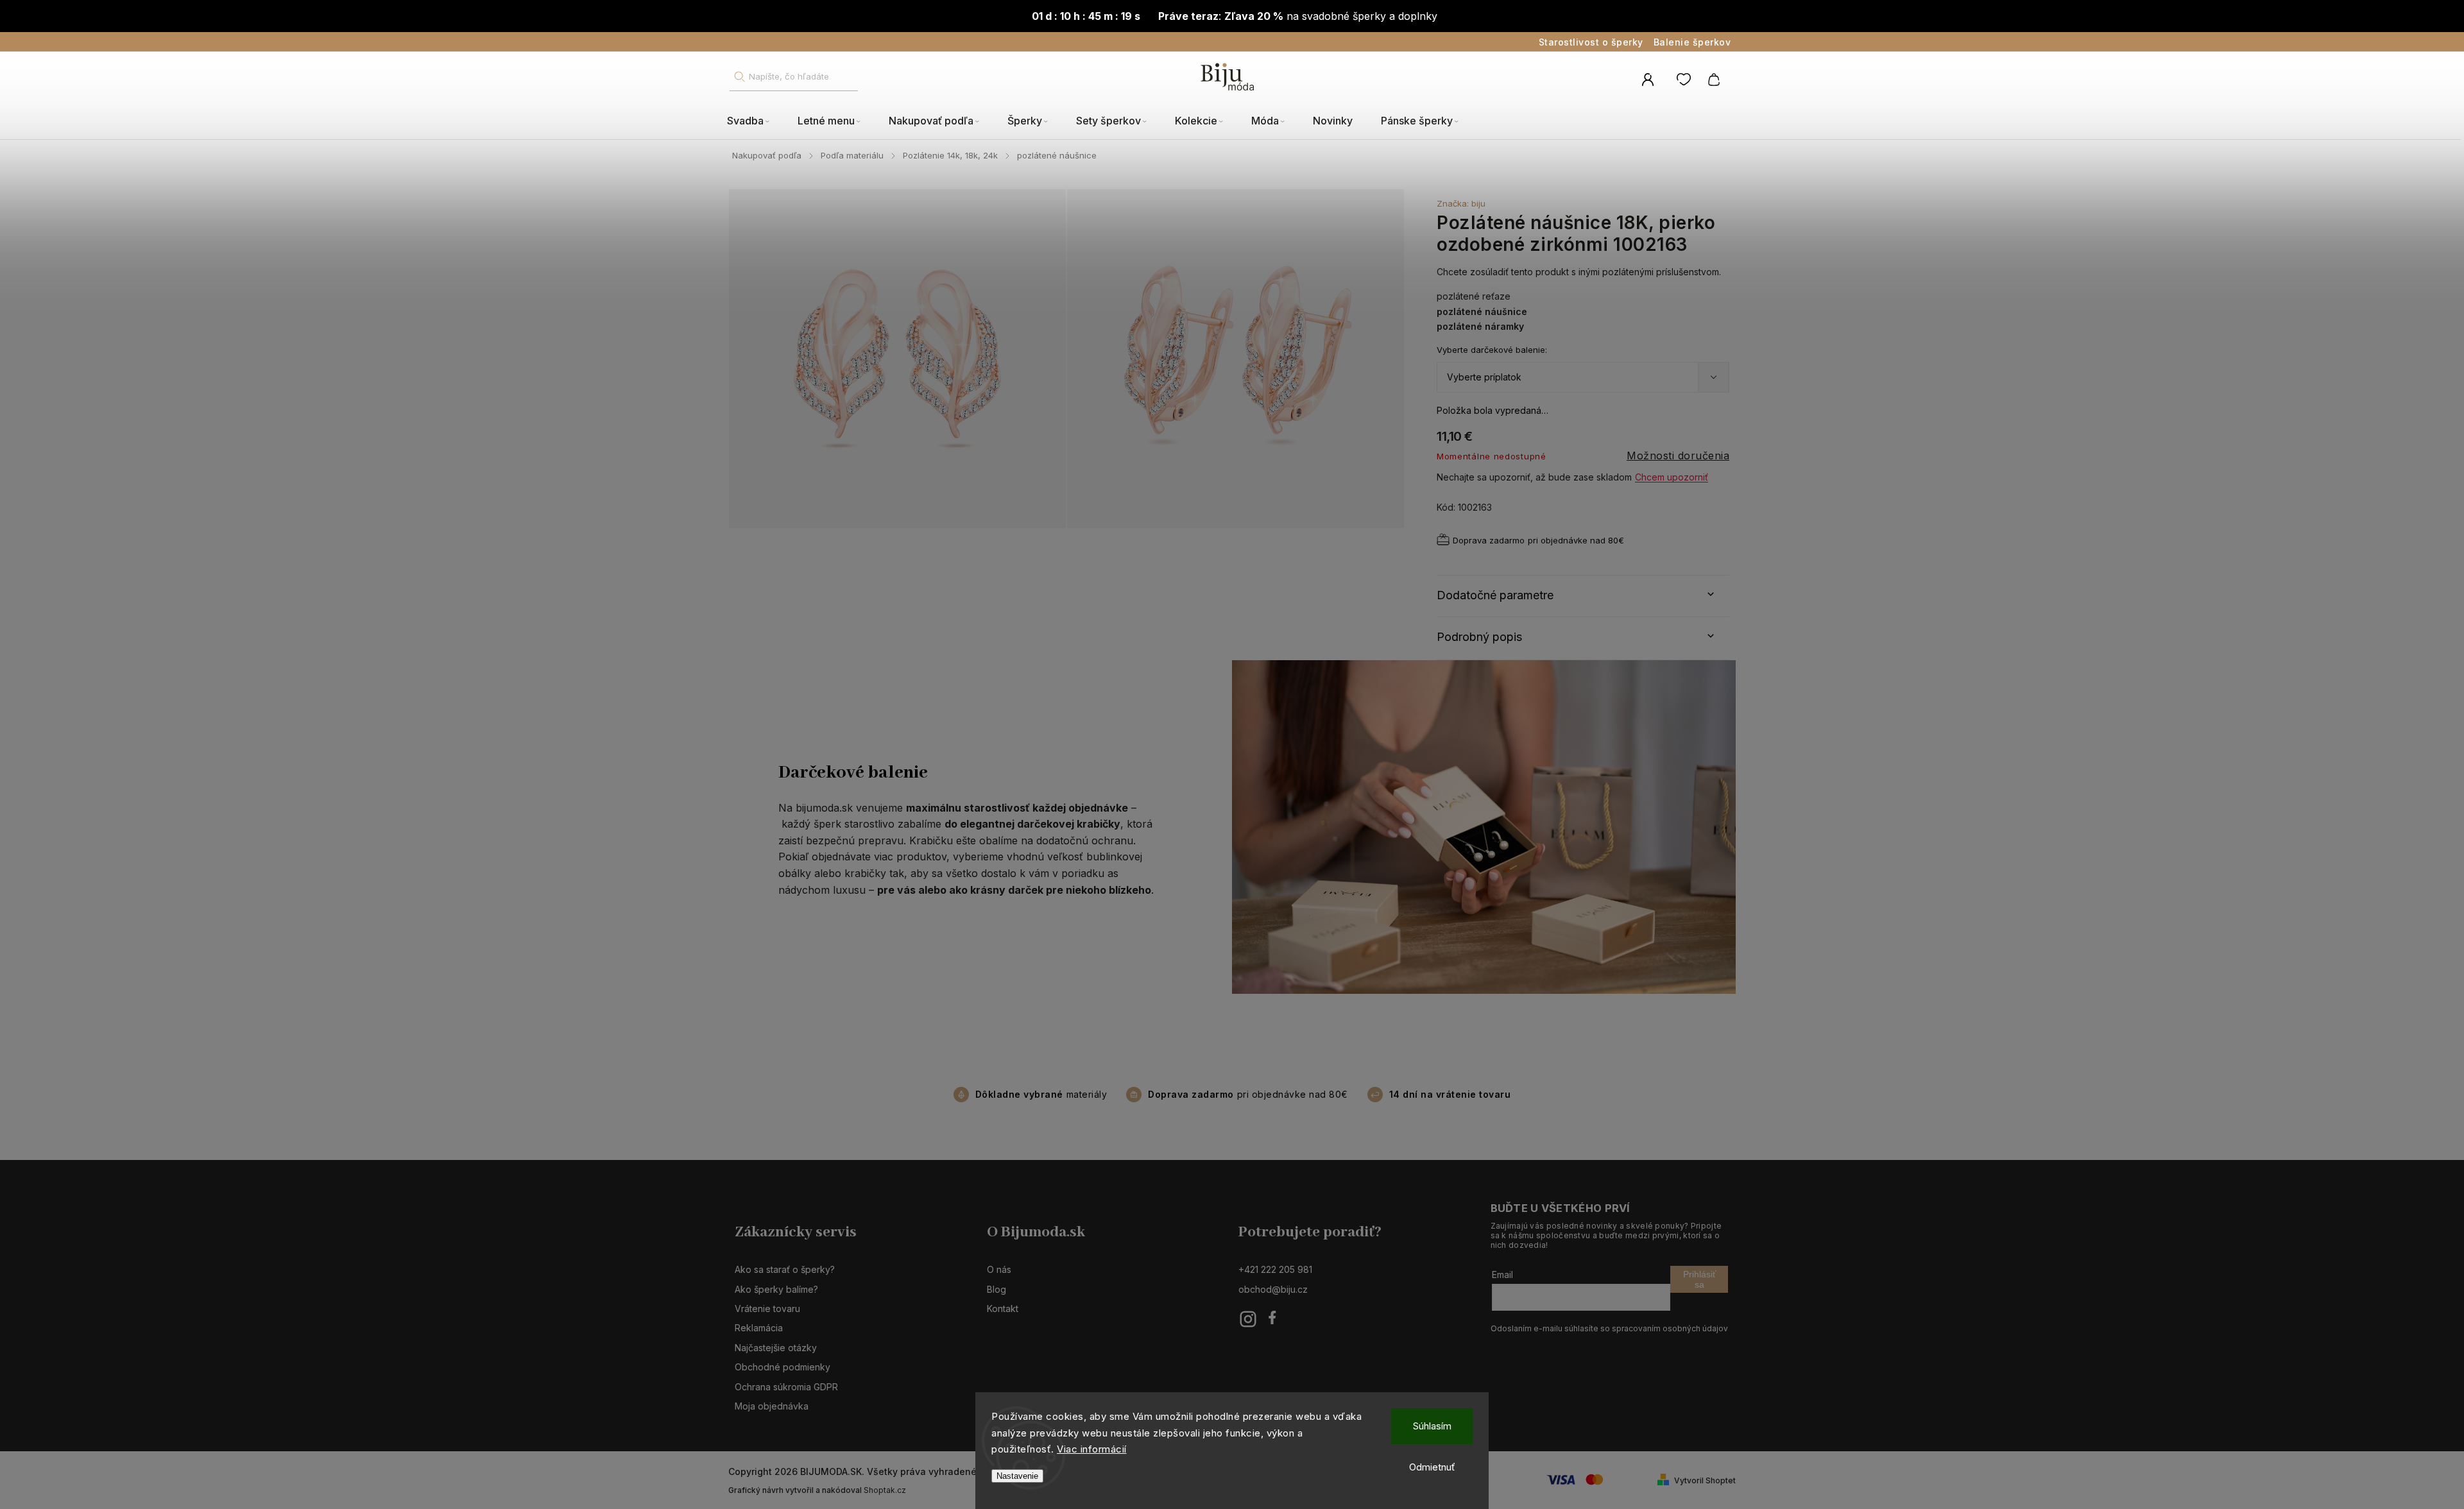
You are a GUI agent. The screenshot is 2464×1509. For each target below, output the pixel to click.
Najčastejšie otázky (776, 1348)
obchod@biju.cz (1273, 1289)
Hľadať (739, 77)
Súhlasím (1432, 1426)
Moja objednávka (772, 1406)
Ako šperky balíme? (776, 1289)
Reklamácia (759, 1328)
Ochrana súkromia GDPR (786, 1387)
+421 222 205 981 (1275, 1269)
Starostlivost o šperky (1591, 42)
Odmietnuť (1432, 1467)
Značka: (1461, 203)
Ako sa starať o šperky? (785, 1269)
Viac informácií (1092, 1449)
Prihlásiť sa (1699, 1279)
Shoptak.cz (885, 1490)
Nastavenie (1017, 1476)
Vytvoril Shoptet (1705, 1480)
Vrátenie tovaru (767, 1309)
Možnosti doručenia (1678, 456)
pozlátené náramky (1480, 326)
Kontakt (1003, 1309)
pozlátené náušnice (1482, 311)
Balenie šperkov (1692, 42)
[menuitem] (755, 121)
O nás (999, 1269)
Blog (997, 1289)
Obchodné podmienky (783, 1367)
